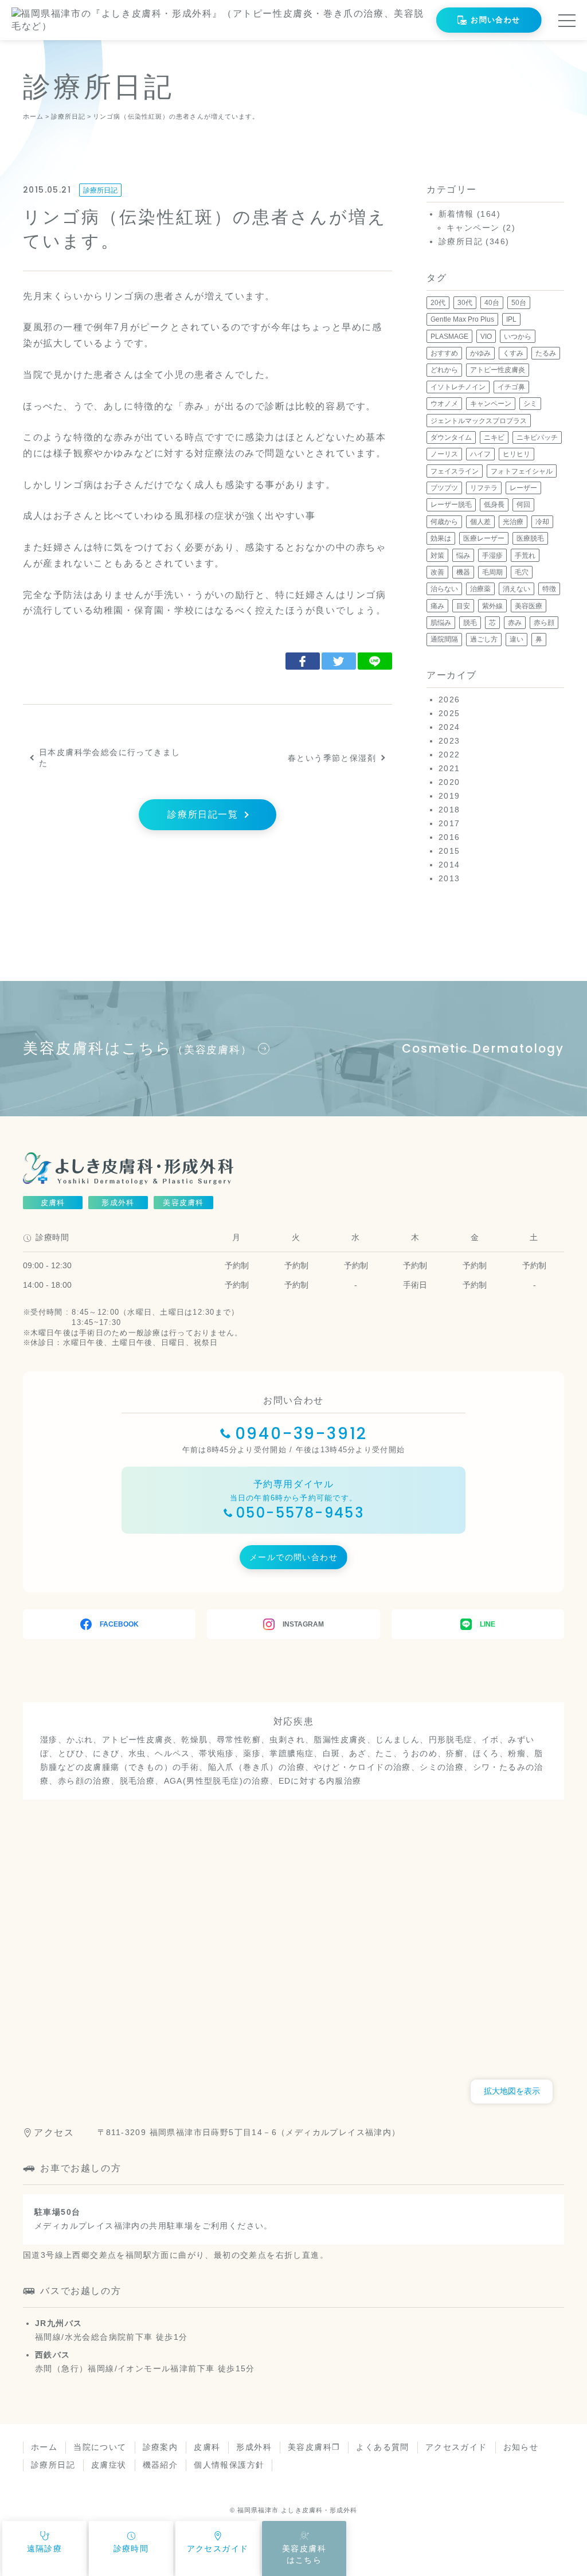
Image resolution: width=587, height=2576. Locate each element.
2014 (449, 865)
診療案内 (161, 2447)
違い (516, 639)
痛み (437, 606)
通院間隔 (444, 639)
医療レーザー (484, 538)
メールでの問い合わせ (293, 1557)
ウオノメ (444, 404)
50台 (519, 303)
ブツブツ (444, 488)
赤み (515, 623)
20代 (438, 303)
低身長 (494, 505)
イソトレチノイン (458, 387)
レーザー (523, 488)
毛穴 (522, 572)
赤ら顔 (544, 623)
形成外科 (254, 2447)
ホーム (44, 2447)
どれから (444, 370)
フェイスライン (455, 471)
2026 (449, 699)
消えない (516, 589)
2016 (449, 837)
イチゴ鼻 (511, 387)
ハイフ (480, 454)
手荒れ (525, 556)
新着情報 (456, 214)
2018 (449, 810)
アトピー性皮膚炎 (498, 370)
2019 (449, 796)
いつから (518, 337)
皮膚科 (207, 2447)
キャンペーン (473, 228)
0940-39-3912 (302, 1434)
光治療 (513, 522)
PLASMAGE (449, 337)
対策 (437, 556)
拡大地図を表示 (512, 2091)
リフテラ (484, 488)
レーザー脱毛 (451, 505)
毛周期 (492, 572)
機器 (463, 572)
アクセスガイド (456, 2447)
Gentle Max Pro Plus (462, 319)
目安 (463, 606)
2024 (449, 727)
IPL (511, 319)
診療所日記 (100, 190)
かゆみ (480, 353)
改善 (437, 572)
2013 (449, 878)
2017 (449, 823)
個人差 (480, 522)
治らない (444, 589)
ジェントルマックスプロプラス (479, 421)
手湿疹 (492, 556)
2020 (449, 782)
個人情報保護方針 (229, 2465)
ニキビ (494, 437)
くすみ (513, 353)
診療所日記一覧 (203, 814)
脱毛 (470, 623)
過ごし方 (484, 639)
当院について (100, 2447)
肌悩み (441, 623)
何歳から (444, 522)
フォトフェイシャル (522, 471)
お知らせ (521, 2447)
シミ (530, 404)
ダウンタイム (451, 437)
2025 (449, 713)
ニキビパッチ (537, 437)
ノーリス (444, 454)
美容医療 (529, 606)
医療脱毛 (530, 538)
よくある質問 (382, 2447)
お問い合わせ (495, 20)
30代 (465, 303)
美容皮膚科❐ (314, 2447)
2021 (449, 768)
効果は (441, 538)
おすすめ (444, 353)
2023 (449, 741)
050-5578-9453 (300, 1513)
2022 (449, 755)
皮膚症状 (109, 2465)
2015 (449, 851)
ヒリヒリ (516, 454)
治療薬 (480, 589)
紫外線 (492, 606)
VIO (486, 337)
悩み (463, 556)
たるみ (546, 353)
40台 (492, 303)
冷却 (542, 522)
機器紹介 (161, 2465)
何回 (523, 505)
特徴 (549, 589)
